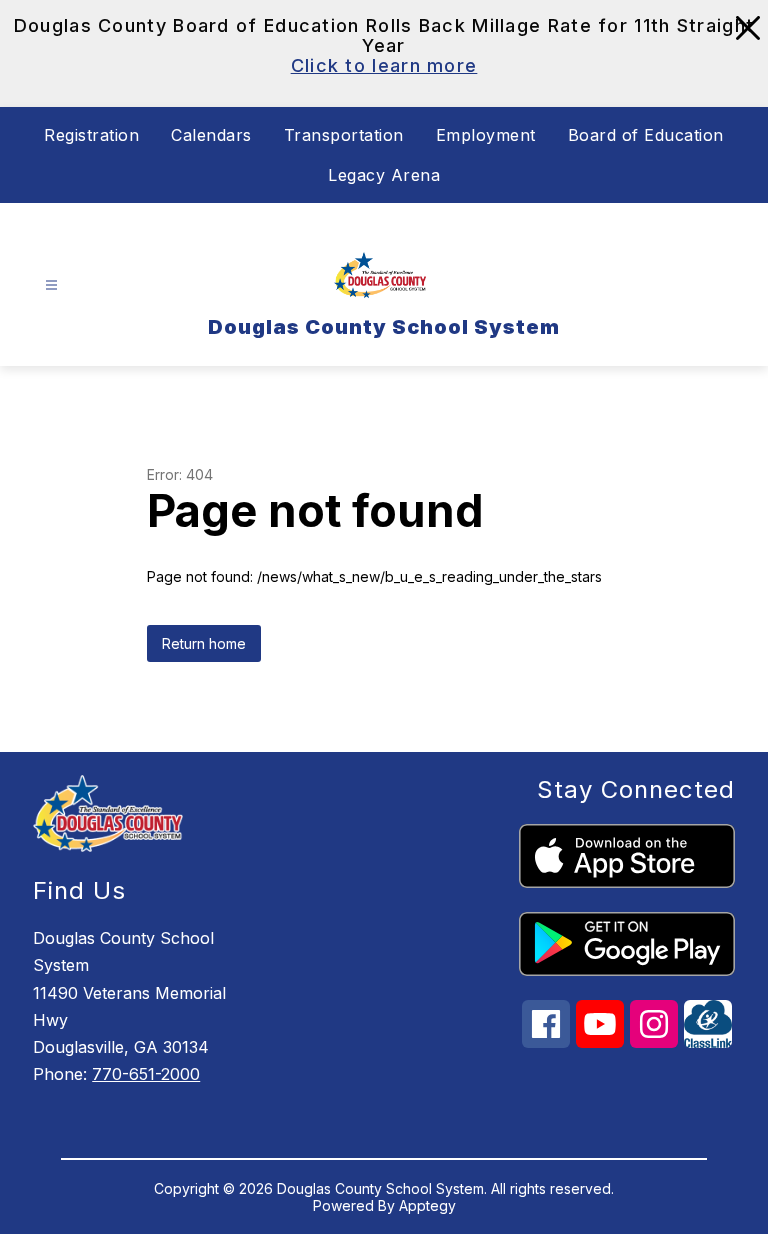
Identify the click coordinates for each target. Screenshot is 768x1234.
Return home (204, 643)
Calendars (211, 135)
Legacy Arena (384, 175)
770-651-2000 (146, 1074)
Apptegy (427, 1205)
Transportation (344, 135)
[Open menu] (51, 285)
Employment (486, 135)
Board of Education (646, 135)
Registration (91, 135)
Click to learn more (384, 65)
